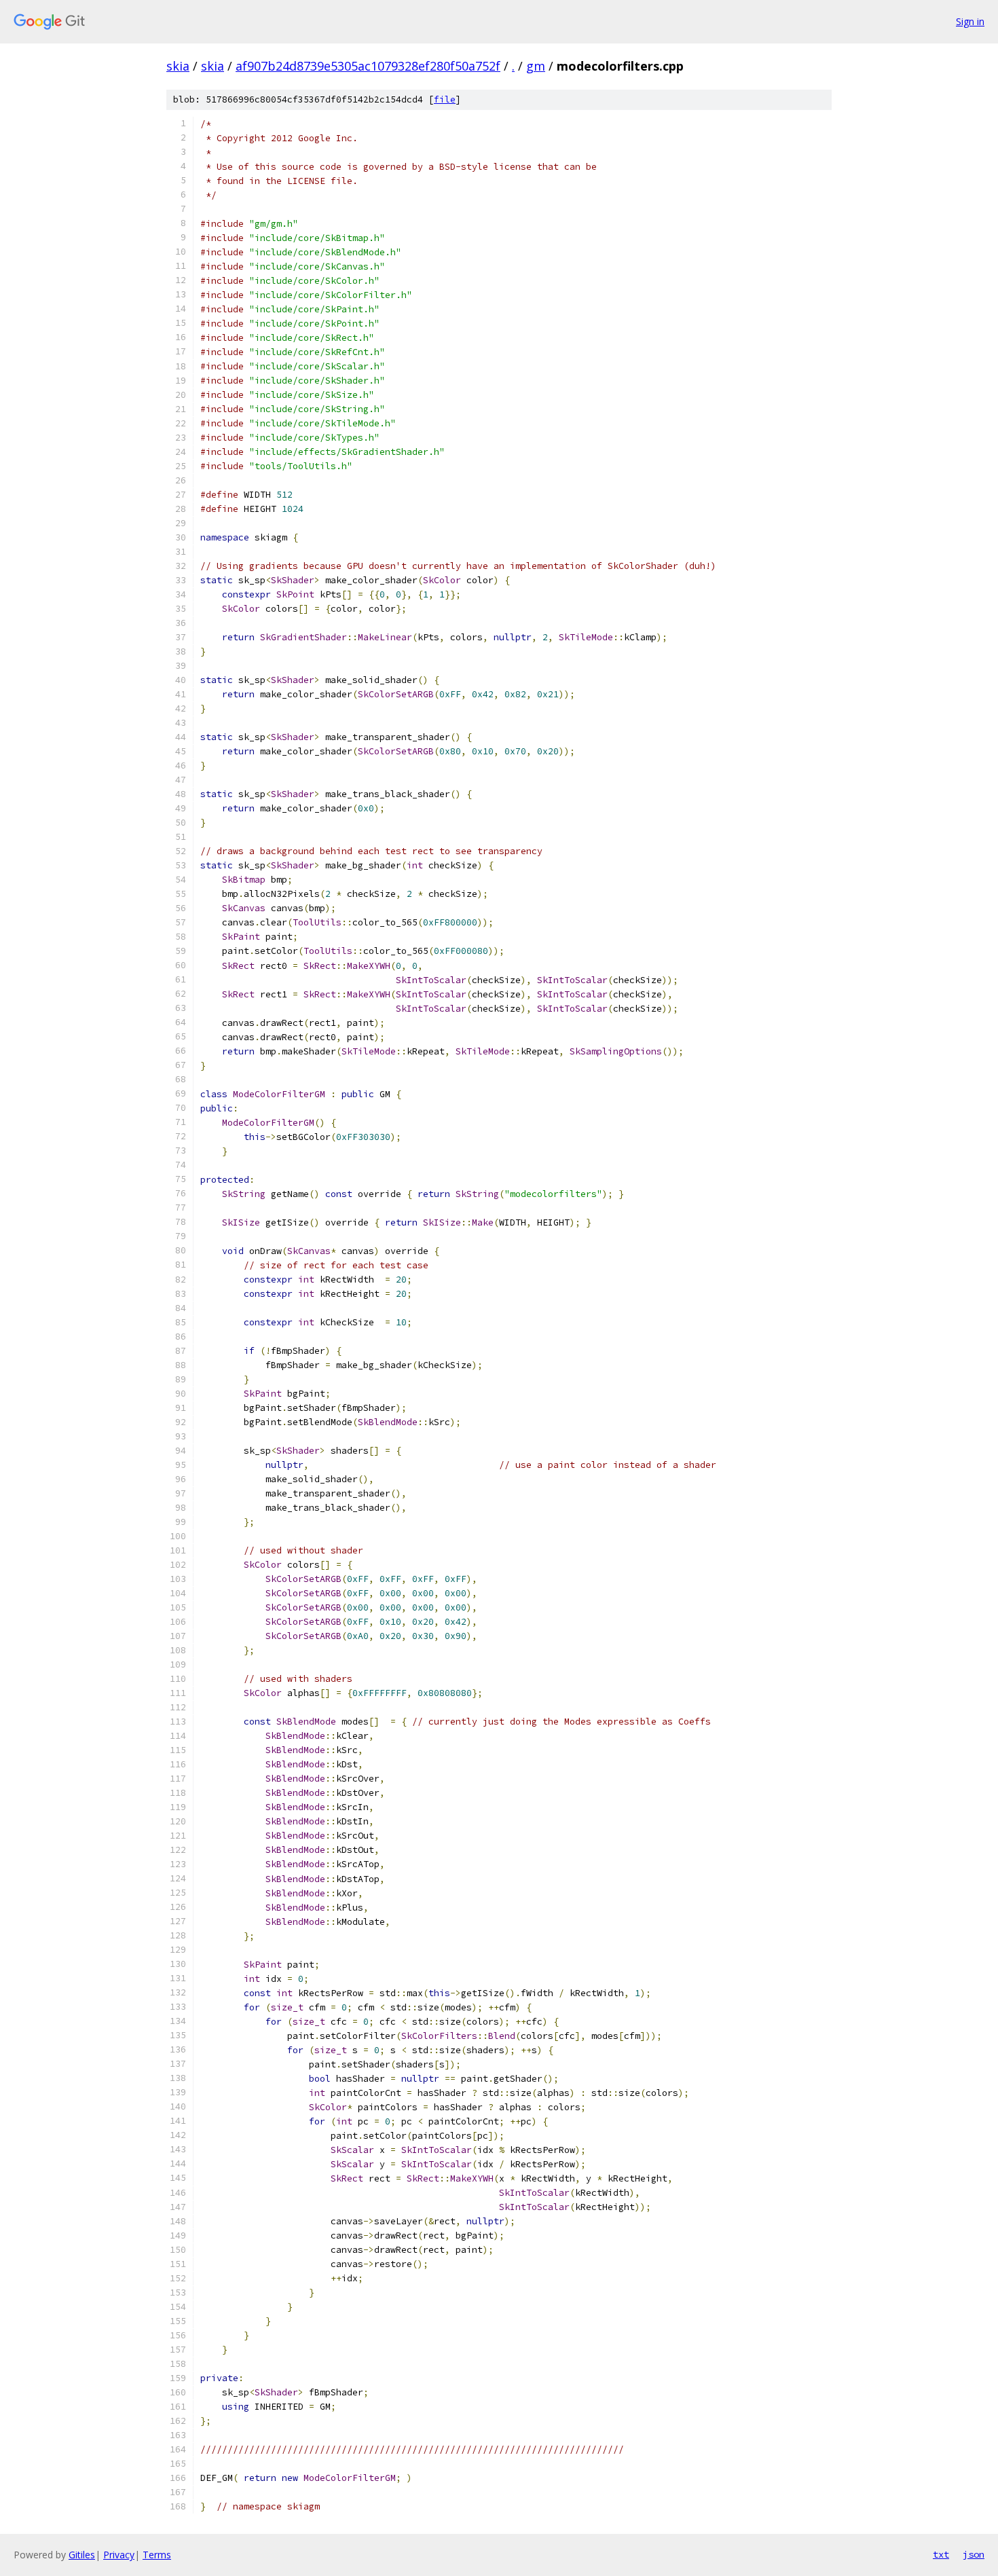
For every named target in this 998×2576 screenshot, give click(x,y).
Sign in (970, 21)
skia (178, 66)
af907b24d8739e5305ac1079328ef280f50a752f (368, 66)
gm (536, 66)
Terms (157, 2555)
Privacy (119, 2555)
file (445, 99)
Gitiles (82, 2555)
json (974, 2554)
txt (941, 2554)
